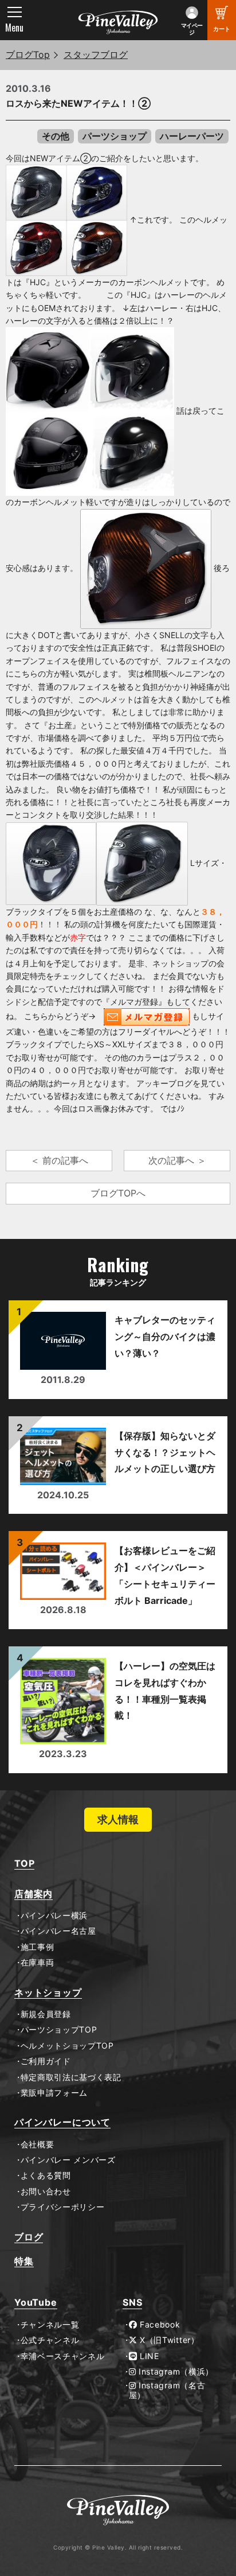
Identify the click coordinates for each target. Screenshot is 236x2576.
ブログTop (28, 55)
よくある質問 (46, 2175)
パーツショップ (115, 136)
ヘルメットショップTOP (67, 2046)
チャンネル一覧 (50, 2325)
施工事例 (37, 1947)
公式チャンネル (50, 2340)
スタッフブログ (96, 55)
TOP (24, 1864)
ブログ (29, 2237)
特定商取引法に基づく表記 (71, 2077)
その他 (56, 136)
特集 (24, 2261)
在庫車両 (37, 1963)
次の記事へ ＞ (177, 1160)
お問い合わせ (46, 2192)
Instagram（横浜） (175, 2372)
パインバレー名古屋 (58, 1931)
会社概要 (37, 2144)
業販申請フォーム (54, 2093)
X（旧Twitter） (168, 2340)
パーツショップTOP (59, 2030)
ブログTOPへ (118, 1193)
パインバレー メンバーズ (68, 2160)
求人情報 (118, 1819)
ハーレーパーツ (192, 136)
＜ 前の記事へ (59, 1160)
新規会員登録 (46, 2014)
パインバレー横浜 (54, 1916)
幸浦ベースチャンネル (63, 2356)
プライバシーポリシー (63, 2207)
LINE (148, 2356)
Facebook (158, 2325)
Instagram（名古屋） (167, 2390)
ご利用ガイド (46, 2061)
